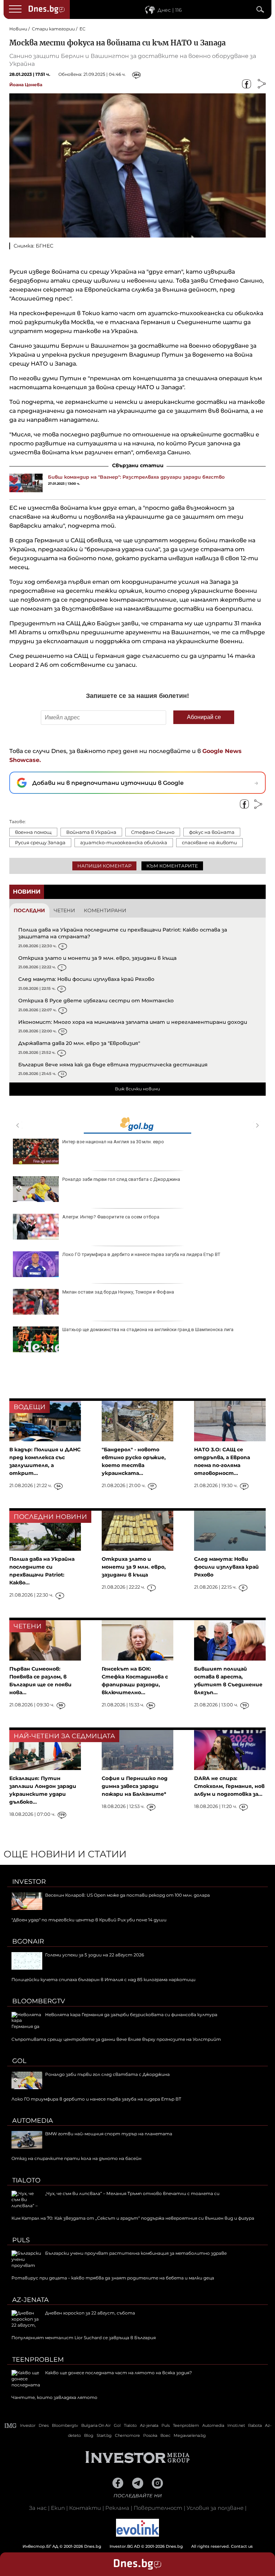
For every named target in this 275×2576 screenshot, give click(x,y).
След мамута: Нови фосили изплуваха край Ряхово (86, 979)
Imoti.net (236, 2425)
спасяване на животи (209, 842)
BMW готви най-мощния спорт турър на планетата (109, 2134)
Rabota (255, 2425)
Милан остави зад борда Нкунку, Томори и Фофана (118, 1292)
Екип (58, 2508)
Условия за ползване (215, 2508)
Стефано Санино (153, 832)
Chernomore (127, 2435)
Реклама (117, 2508)
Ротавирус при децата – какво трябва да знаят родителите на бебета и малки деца (113, 2278)
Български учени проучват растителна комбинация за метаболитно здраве (136, 2253)
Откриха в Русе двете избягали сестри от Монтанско (96, 1001)
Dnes (44, 2425)
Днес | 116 (170, 10)
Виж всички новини (137, 1089)
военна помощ (33, 832)
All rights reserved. (127, 2546)
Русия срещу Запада (40, 842)
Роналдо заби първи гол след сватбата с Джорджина (121, 1179)
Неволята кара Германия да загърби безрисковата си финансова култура (131, 2015)
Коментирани (105, 910)
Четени (64, 910)
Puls (21, 2240)
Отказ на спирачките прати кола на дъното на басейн (76, 2158)
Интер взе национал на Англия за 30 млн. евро (113, 1142)
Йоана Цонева (26, 85)
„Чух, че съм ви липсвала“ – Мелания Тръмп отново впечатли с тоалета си (132, 2193)
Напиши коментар (104, 866)
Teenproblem (38, 2360)
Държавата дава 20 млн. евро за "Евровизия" (79, 1043)
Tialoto (26, 2180)
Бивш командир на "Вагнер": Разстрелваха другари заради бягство (136, 477)
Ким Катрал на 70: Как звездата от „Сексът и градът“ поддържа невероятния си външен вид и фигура (133, 2218)
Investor (29, 1882)
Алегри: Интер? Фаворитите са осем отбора (111, 1217)
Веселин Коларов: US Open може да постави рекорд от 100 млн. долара (127, 1895)
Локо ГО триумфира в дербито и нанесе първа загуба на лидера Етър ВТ (141, 1254)
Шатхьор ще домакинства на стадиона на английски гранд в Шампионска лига (148, 1329)
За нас (38, 2508)
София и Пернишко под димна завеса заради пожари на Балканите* (135, 1786)
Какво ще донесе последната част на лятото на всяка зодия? (119, 2373)
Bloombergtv (39, 2001)
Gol (19, 2061)
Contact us (242, 2546)
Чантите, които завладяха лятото (54, 2397)
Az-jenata (30, 2300)
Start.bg (104, 2435)
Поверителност (158, 2508)
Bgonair (28, 1941)
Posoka (150, 2435)
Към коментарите (172, 866)
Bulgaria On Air (96, 2425)
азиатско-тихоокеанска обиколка (124, 842)
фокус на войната (212, 832)
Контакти (85, 2508)
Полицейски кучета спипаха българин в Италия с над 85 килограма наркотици (103, 1979)
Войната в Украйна (91, 832)
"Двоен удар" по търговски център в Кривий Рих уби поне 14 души (89, 1920)
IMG (11, 2426)
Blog (89, 2435)
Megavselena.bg (190, 2435)
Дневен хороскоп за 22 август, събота (90, 2313)
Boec (165, 2435)
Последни (29, 910)
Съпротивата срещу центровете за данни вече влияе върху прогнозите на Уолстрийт (116, 2039)
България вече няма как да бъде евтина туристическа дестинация (113, 1065)
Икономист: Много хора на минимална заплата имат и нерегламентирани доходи (133, 1022)
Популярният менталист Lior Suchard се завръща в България (84, 2338)
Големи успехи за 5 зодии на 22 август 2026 (95, 1955)
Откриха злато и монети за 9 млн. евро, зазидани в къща (97, 958)
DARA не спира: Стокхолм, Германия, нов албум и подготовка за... (229, 1786)
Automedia (33, 2121)
